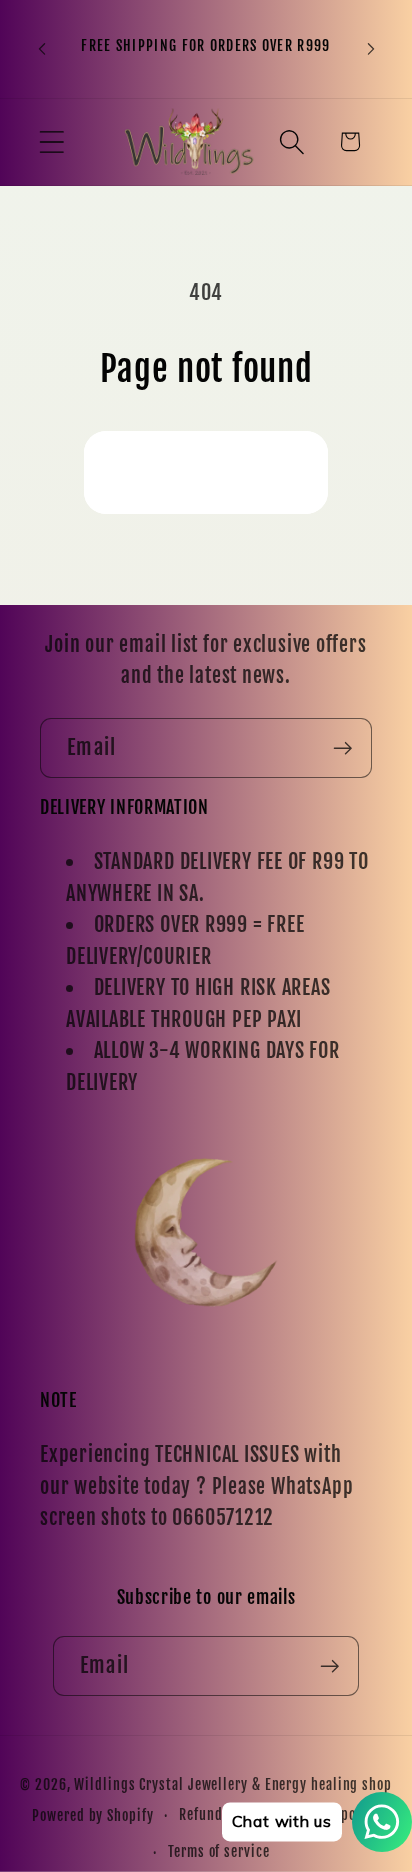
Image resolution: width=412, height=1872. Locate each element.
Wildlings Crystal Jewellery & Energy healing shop (233, 1785)
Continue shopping (206, 471)
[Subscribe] (342, 748)
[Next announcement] (371, 49)
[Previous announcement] (42, 49)
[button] (51, 141)
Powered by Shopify (92, 1816)
